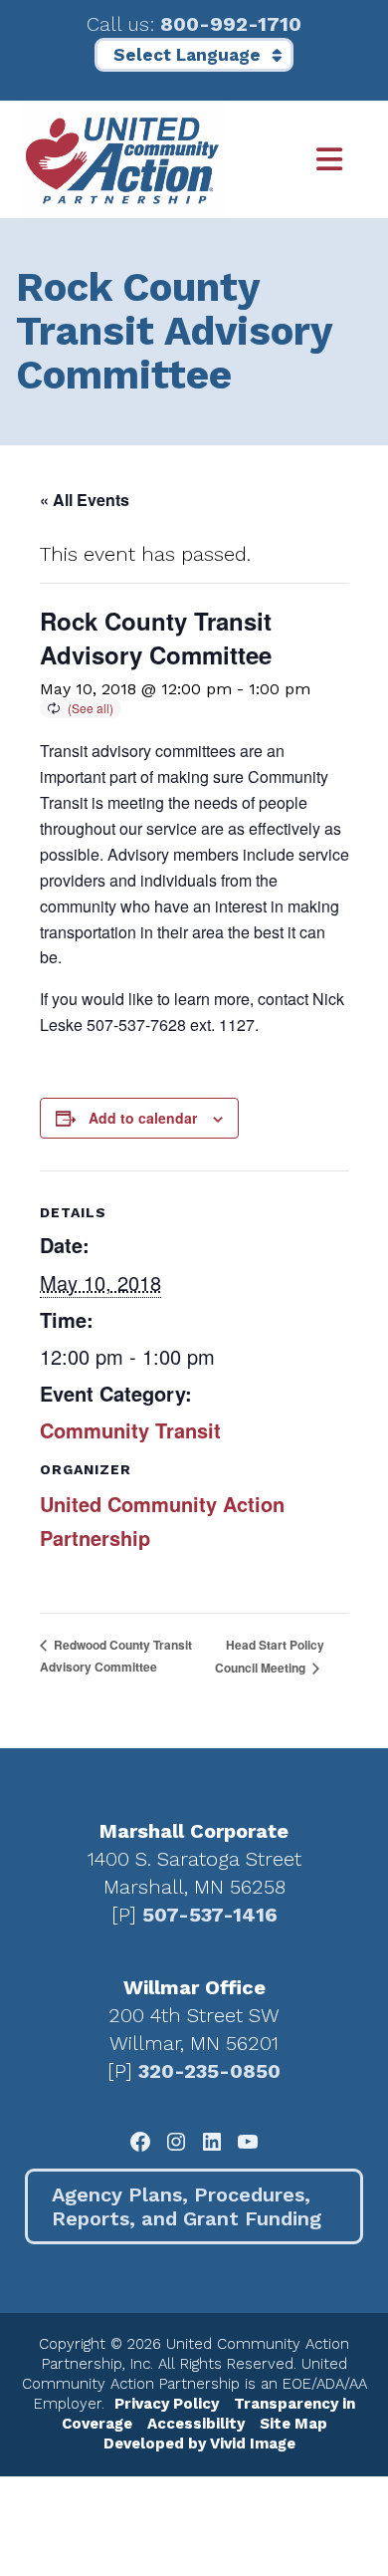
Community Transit (130, 1430)
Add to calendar (143, 1118)
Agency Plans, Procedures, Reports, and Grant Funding (187, 2206)
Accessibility (196, 2424)
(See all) (91, 708)
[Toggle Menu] (297, 160)
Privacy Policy (167, 2404)
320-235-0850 (209, 2071)
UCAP (122, 159)
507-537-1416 (210, 1915)
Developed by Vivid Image (199, 2444)
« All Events (85, 500)
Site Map (293, 2424)
